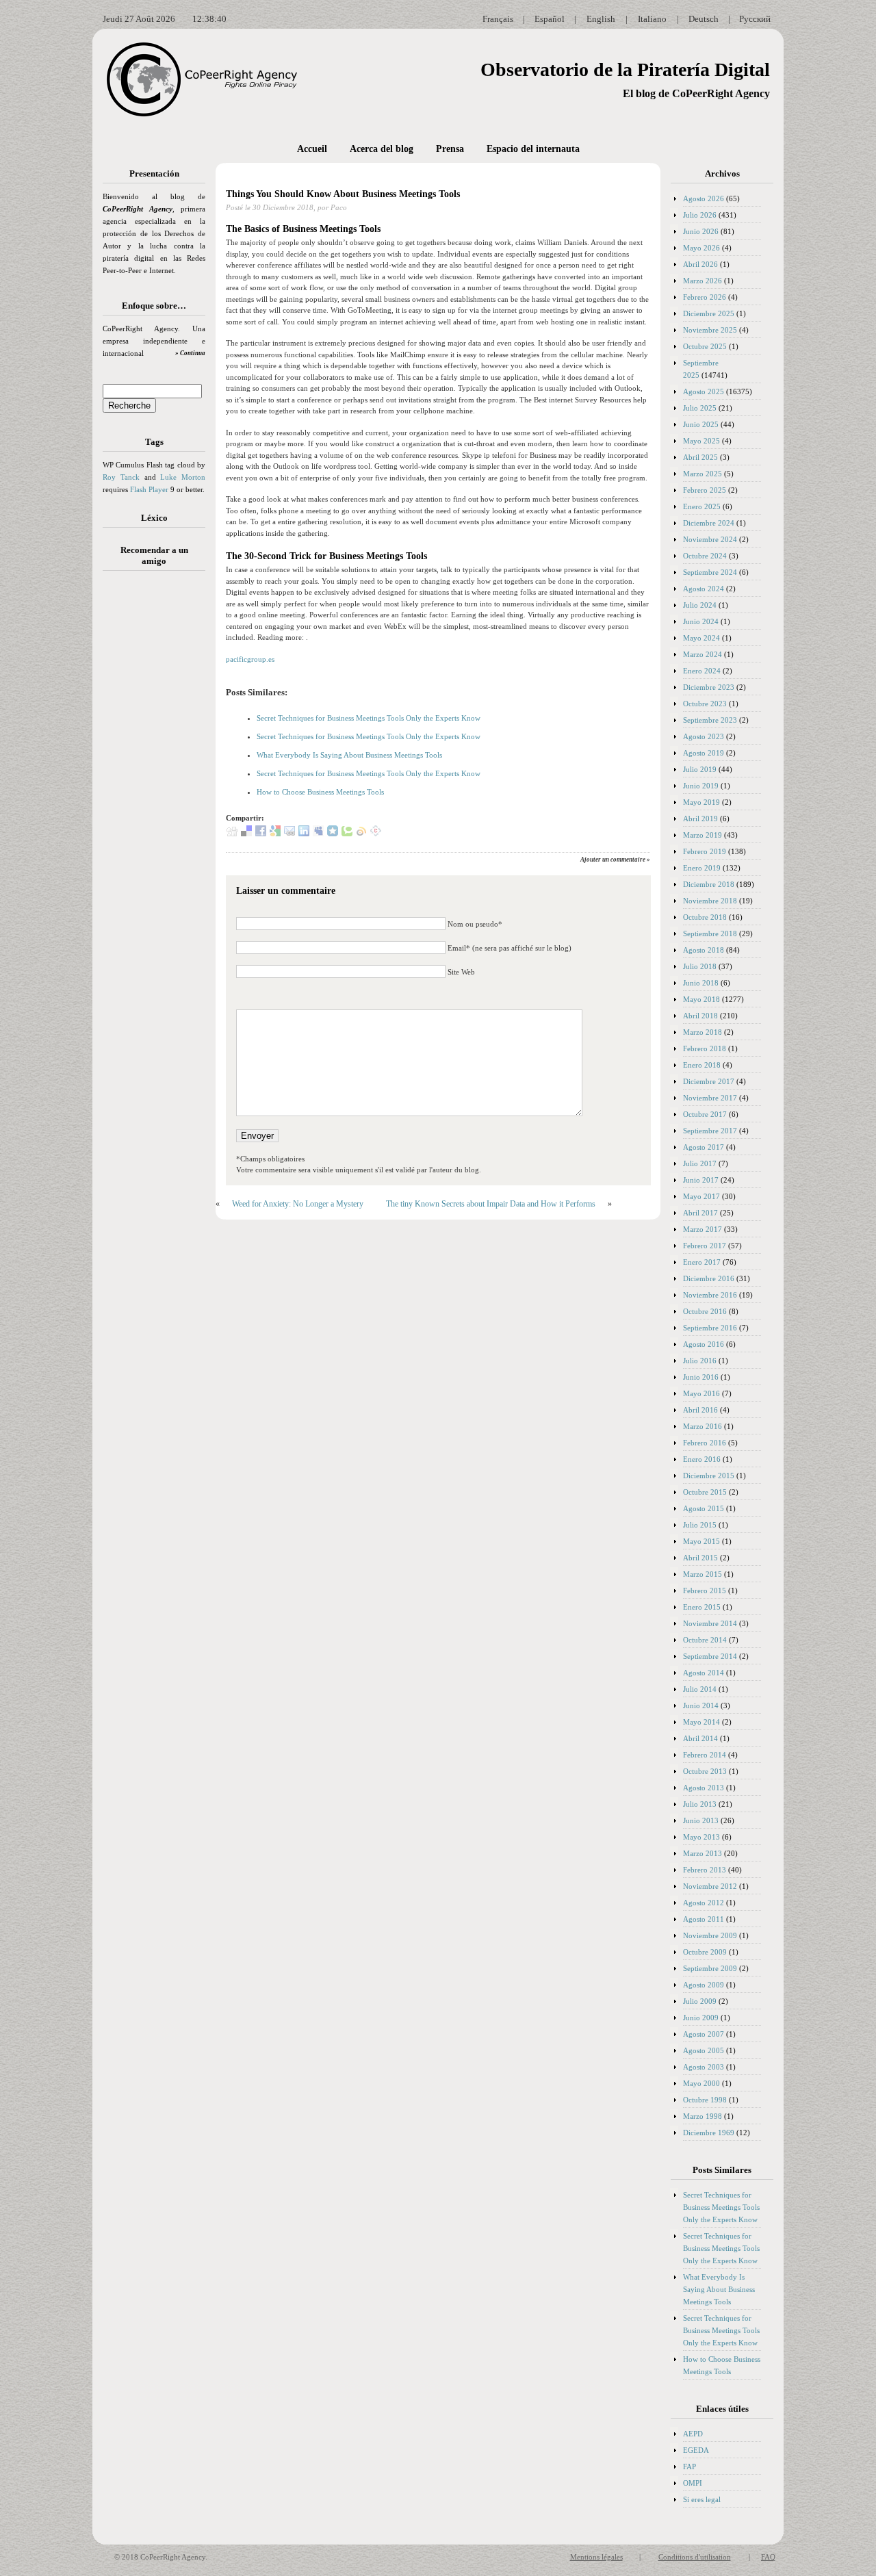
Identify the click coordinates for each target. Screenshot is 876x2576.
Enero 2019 (702, 868)
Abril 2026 (700, 264)
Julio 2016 (700, 1361)
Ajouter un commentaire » (615, 860)
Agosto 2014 (704, 1673)
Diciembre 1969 (709, 2133)
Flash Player (149, 489)
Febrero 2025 (705, 490)
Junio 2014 (701, 1705)
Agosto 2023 (704, 736)
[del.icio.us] (246, 834)
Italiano (652, 19)
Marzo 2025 (703, 474)
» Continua (190, 353)
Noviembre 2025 (710, 330)
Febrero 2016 (705, 1443)
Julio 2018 (700, 966)
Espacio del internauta (533, 149)
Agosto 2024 (704, 589)
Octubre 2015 (705, 1492)
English (601, 19)
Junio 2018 (701, 983)
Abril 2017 (700, 1213)
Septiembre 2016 (710, 1328)
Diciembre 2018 (709, 884)
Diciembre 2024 (709, 523)
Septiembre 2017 (710, 1131)
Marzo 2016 (703, 1426)
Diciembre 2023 (709, 687)
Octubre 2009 (705, 1952)
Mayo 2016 (701, 1393)
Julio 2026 (700, 215)
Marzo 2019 (703, 835)
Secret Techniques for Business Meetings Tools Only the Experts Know (369, 718)
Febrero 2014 (705, 1755)
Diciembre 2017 (709, 1081)
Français (498, 19)
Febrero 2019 (705, 851)
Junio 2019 (701, 786)
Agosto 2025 (704, 391)
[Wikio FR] (361, 834)
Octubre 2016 (705, 1311)
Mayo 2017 (701, 1196)
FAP (690, 2466)
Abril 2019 (700, 819)
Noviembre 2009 (710, 1935)
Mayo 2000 (701, 2083)
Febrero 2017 (705, 1246)
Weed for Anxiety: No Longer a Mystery (298, 1204)
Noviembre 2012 (710, 1886)
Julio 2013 (700, 1804)
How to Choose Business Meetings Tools (320, 792)
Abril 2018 (700, 1016)
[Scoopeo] (333, 834)
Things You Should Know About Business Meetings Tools (343, 194)
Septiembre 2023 (710, 720)
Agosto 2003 (704, 2067)
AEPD (693, 2434)
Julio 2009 (700, 2001)
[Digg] (232, 834)
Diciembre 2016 (709, 1278)
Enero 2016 (702, 1459)
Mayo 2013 (701, 1837)
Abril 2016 (700, 1410)
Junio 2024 (701, 621)
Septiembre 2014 (710, 1656)
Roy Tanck (121, 477)
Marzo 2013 (703, 1853)
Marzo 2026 (703, 281)
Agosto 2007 (704, 2034)
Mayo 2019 (701, 802)
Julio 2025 (700, 408)
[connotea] (376, 834)
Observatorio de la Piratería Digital (625, 69)
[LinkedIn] (304, 834)
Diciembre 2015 (709, 1476)
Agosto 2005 (704, 2050)
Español (550, 19)
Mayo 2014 (701, 1722)
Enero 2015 (702, 1607)
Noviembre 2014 (710, 1623)
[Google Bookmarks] (275, 834)
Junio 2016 (701, 1377)
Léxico (154, 518)
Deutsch (704, 19)
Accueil (312, 149)
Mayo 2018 (701, 999)
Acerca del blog (382, 149)
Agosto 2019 (704, 753)
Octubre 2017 (705, 1114)
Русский (755, 19)
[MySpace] (318, 834)
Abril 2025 (700, 457)
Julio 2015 (700, 1525)
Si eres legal (702, 2499)
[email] (289, 834)
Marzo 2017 (703, 1229)
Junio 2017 (701, 1180)
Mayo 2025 (701, 441)
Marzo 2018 (703, 1032)
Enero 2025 (702, 506)
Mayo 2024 (701, 638)
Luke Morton (183, 477)
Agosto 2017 (704, 1147)
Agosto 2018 (704, 950)
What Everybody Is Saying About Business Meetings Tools (349, 755)
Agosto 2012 (704, 1903)
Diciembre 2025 (709, 313)
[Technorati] (347, 834)
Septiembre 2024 (710, 572)
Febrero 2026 (705, 297)
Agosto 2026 (704, 198)
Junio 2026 (701, 231)
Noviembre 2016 (710, 1295)
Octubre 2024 (705, 556)
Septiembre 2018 (710, 933)
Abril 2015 (700, 1558)
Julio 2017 (700, 1163)
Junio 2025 (701, 424)
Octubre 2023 (705, 704)
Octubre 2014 (705, 1640)
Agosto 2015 (704, 1508)
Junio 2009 (701, 2018)
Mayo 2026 (701, 248)
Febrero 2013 (705, 1870)
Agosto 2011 (704, 1919)
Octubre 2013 (705, 1771)
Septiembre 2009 (710, 1968)
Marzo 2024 (703, 654)
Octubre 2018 (705, 917)
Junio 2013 (701, 1820)
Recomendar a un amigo (154, 555)
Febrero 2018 (705, 1048)
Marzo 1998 (703, 2116)
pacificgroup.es (250, 659)
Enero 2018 (702, 1065)
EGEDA (696, 2450)
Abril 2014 (700, 1738)
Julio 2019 (700, 769)
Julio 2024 (700, 605)
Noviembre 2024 (710, 539)
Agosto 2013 (704, 1788)
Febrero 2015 (705, 1590)
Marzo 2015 (703, 1574)
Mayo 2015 (701, 1541)
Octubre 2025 (705, 346)
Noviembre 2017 (710, 1098)
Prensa (450, 149)
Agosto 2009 (704, 1985)
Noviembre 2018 (710, 901)
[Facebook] (261, 834)
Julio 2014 (700, 1689)
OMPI (693, 2483)
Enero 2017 (702, 1262)
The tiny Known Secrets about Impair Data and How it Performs (491, 1204)
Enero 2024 (702, 671)
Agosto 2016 (704, 1344)
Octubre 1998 (705, 2100)
